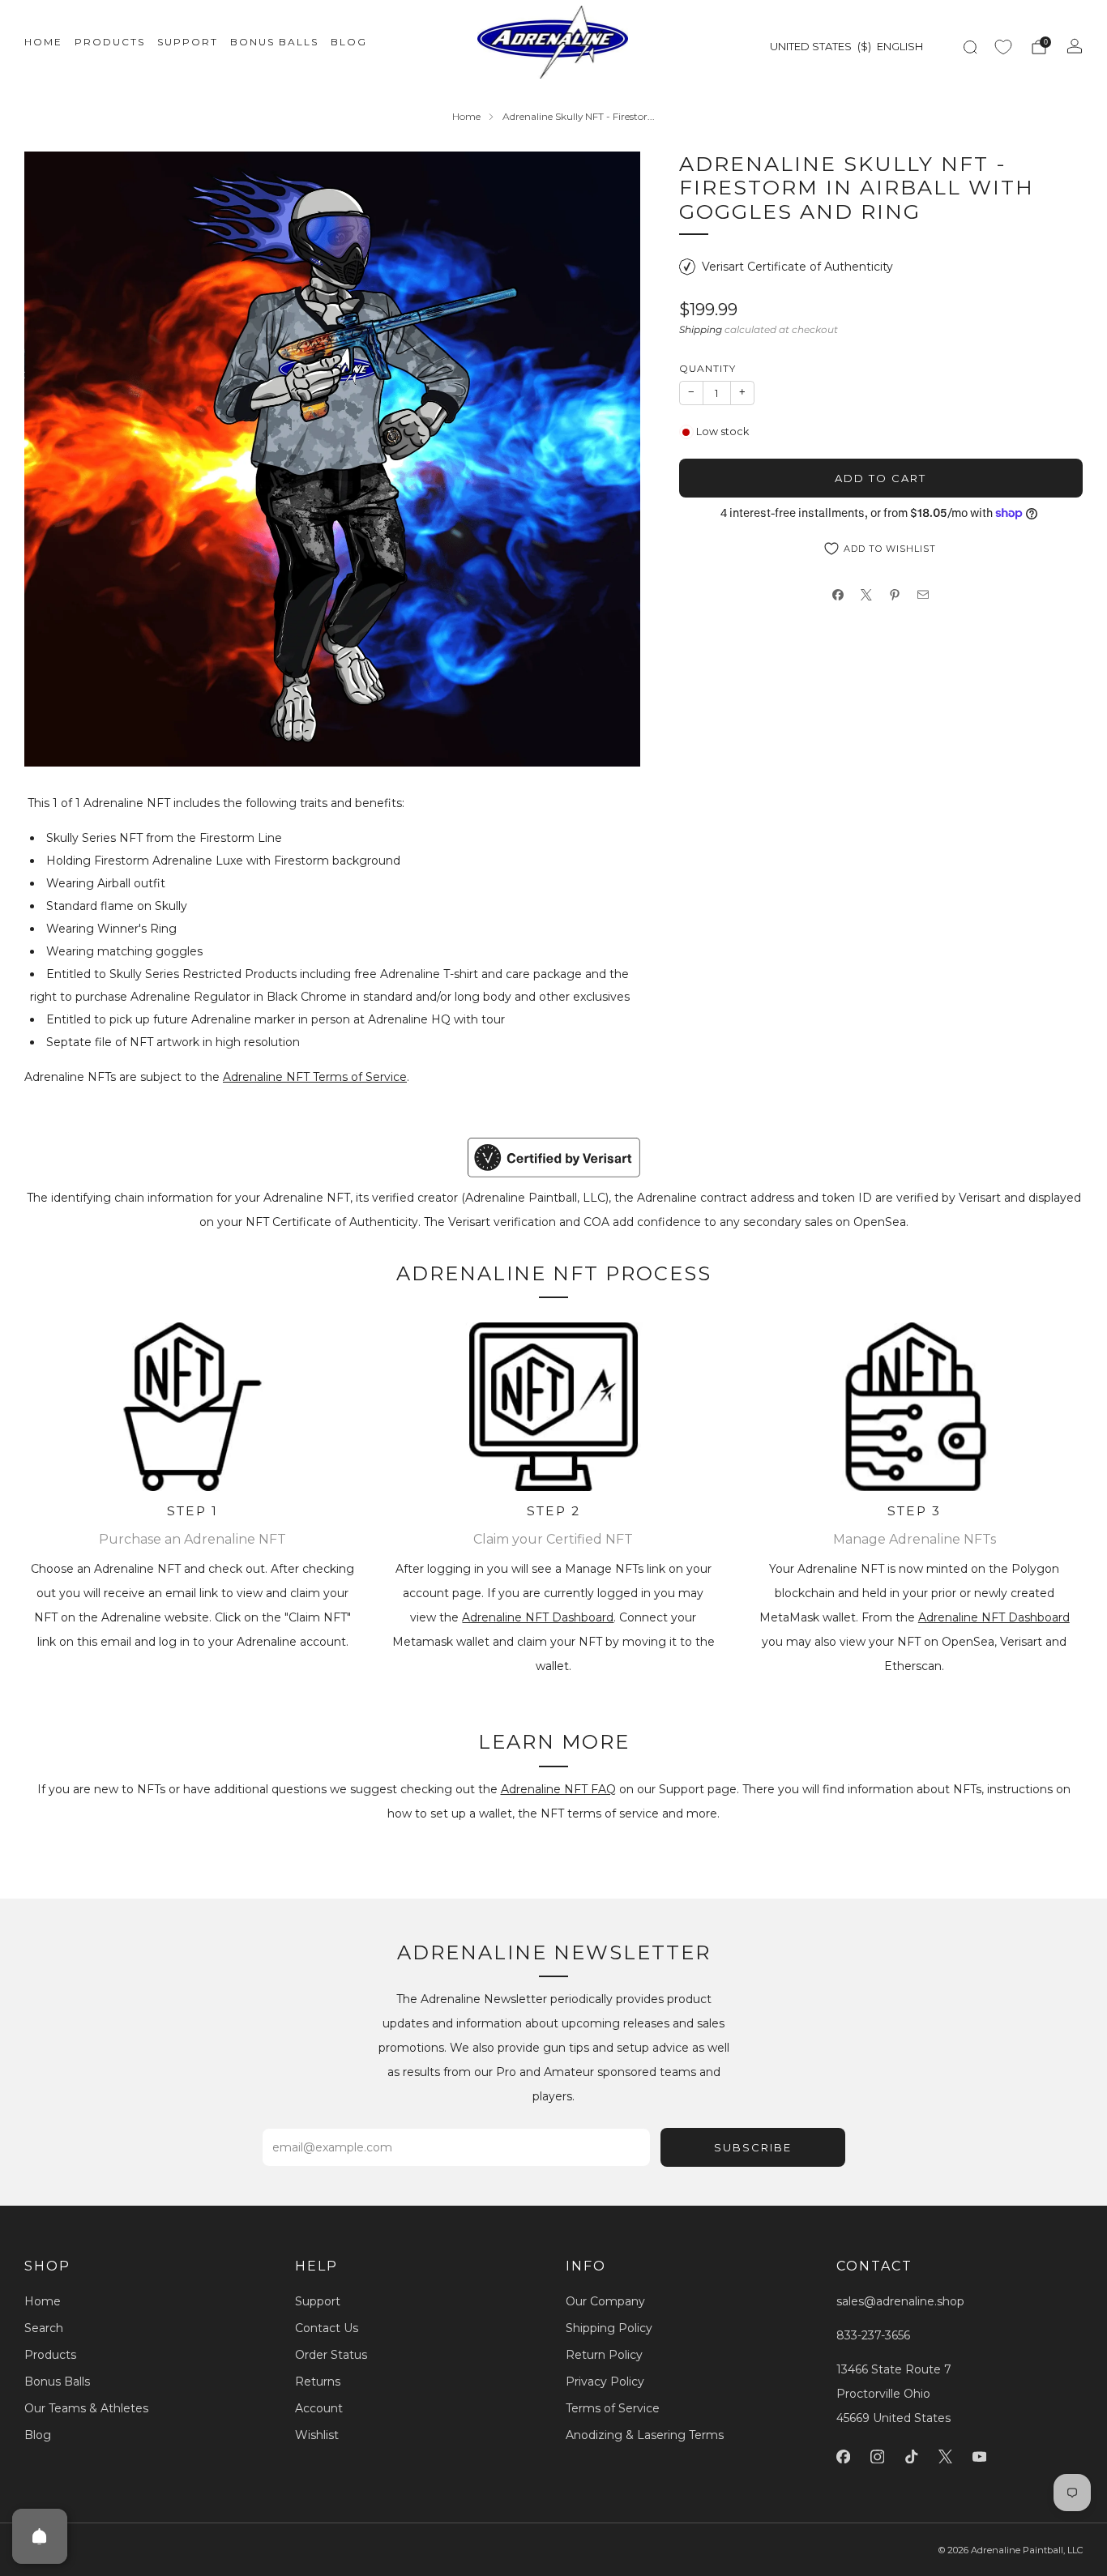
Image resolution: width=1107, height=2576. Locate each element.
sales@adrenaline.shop (900, 2301)
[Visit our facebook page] (843, 2457)
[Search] (970, 47)
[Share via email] (923, 595)
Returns (318, 2382)
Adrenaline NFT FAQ (558, 1789)
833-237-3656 (873, 2335)
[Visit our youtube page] (979, 2457)
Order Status (331, 2355)
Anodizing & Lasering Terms (645, 2435)
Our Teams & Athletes (86, 2408)
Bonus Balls (274, 42)
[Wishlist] (1003, 47)
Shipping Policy (609, 2328)
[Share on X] (867, 595)
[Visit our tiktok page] (911, 2457)
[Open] (40, 2536)
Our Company (605, 2301)
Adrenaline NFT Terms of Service (315, 1077)
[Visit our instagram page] (877, 2457)
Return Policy (604, 2355)
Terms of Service (613, 2408)
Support (188, 42)
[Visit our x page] (945, 2457)
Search (44, 2328)
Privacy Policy (605, 2382)
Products (110, 42)
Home (43, 42)
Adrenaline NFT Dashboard (538, 1617)
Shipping (701, 329)
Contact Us (327, 2328)
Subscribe (753, 2147)
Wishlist (317, 2435)
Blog (349, 42)
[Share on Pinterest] (895, 595)
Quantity (707, 368)
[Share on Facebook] (838, 595)
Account (319, 2408)
